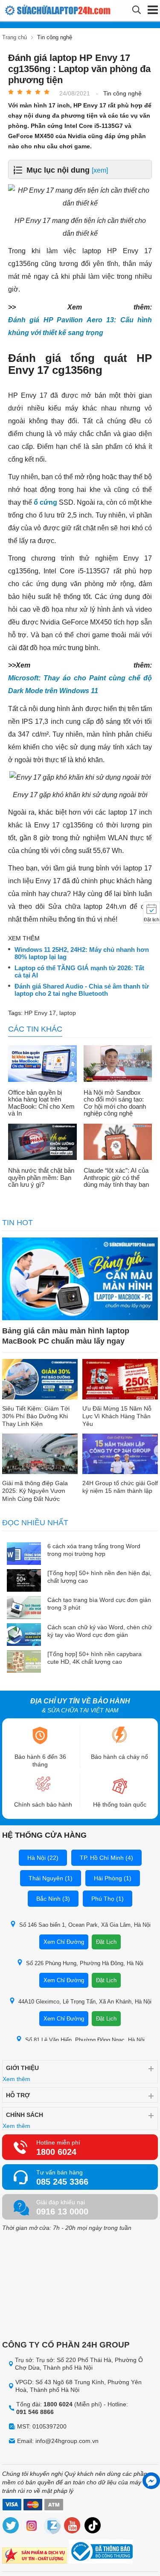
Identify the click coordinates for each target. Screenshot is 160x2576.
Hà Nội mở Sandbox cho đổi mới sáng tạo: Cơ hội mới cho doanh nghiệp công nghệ (115, 1103)
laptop (68, 1013)
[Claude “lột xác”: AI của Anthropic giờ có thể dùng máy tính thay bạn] (118, 1143)
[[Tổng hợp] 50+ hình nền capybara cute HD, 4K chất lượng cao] (24, 1662)
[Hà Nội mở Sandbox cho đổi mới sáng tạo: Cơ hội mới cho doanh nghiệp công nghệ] (118, 1064)
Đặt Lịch (106, 1942)
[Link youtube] (73, 2527)
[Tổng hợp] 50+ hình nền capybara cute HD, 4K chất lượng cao (95, 1658)
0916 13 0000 (62, 2212)
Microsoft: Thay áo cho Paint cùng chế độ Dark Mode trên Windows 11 (80, 684)
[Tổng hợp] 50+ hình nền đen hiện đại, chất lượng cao (99, 1577)
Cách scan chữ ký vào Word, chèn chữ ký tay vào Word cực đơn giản (100, 1631)
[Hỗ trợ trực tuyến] (151, 2481)
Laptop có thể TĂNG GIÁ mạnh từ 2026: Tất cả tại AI (79, 972)
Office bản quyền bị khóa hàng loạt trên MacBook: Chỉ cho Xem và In (41, 1103)
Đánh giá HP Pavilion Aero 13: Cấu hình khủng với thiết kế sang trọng (80, 326)
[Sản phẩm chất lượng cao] (35, 2557)
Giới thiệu (22, 2068)
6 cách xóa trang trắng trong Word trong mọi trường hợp (94, 1550)
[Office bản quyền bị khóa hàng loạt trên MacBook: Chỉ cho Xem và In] (42, 1064)
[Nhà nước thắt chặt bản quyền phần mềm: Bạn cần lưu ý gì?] (42, 1143)
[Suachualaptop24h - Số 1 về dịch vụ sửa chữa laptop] (36, 10)
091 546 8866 (35, 2412)
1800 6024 (56, 2152)
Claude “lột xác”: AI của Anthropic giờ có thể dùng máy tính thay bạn (116, 1178)
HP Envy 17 (40, 1013)
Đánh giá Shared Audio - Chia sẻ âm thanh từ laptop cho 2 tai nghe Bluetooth (82, 990)
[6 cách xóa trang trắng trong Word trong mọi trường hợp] (24, 1554)
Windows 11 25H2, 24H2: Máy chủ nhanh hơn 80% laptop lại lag (82, 953)
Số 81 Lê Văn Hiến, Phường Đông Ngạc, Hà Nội (85, 2040)
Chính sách (25, 2115)
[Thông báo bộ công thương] (101, 2553)
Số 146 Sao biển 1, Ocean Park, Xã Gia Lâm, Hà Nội (85, 1925)
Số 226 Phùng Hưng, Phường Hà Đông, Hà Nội (85, 1963)
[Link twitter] (11, 2527)
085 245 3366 (62, 2182)
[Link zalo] (52, 2527)
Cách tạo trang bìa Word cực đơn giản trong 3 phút (99, 1604)
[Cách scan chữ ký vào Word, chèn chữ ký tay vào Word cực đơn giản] (24, 1635)
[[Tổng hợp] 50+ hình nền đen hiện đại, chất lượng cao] (24, 1581)
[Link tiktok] (93, 2527)
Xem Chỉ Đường (64, 1942)
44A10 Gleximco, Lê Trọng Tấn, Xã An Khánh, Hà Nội (85, 2002)
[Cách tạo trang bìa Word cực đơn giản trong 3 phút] (24, 1608)
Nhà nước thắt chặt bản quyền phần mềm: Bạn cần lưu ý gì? (41, 1178)
